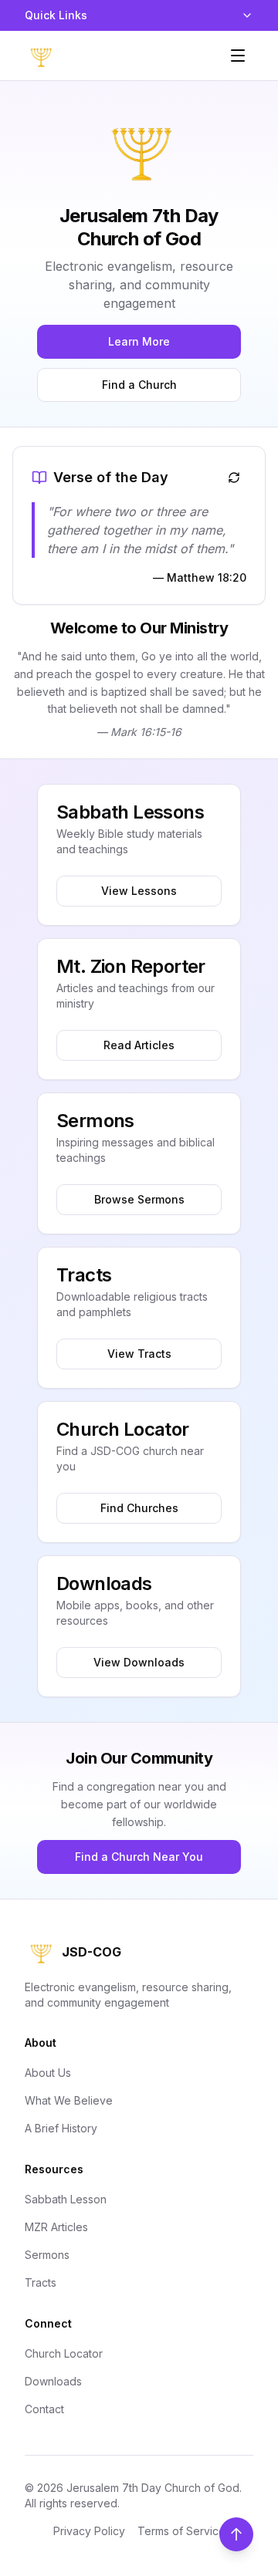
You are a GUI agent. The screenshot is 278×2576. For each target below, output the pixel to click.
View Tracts (139, 1354)
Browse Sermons (139, 1199)
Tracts (41, 2282)
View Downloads (139, 1662)
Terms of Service (181, 2531)
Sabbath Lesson (66, 2199)
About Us (48, 2073)
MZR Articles (56, 2227)
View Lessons (139, 891)
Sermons (47, 2255)
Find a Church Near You (139, 1857)
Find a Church (139, 385)
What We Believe (69, 2100)
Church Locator (64, 2353)
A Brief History (61, 2128)
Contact (44, 2409)
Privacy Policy (89, 2531)
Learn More (139, 341)
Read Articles (139, 1045)
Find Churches (139, 1508)
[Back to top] (236, 2534)
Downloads (53, 2381)
